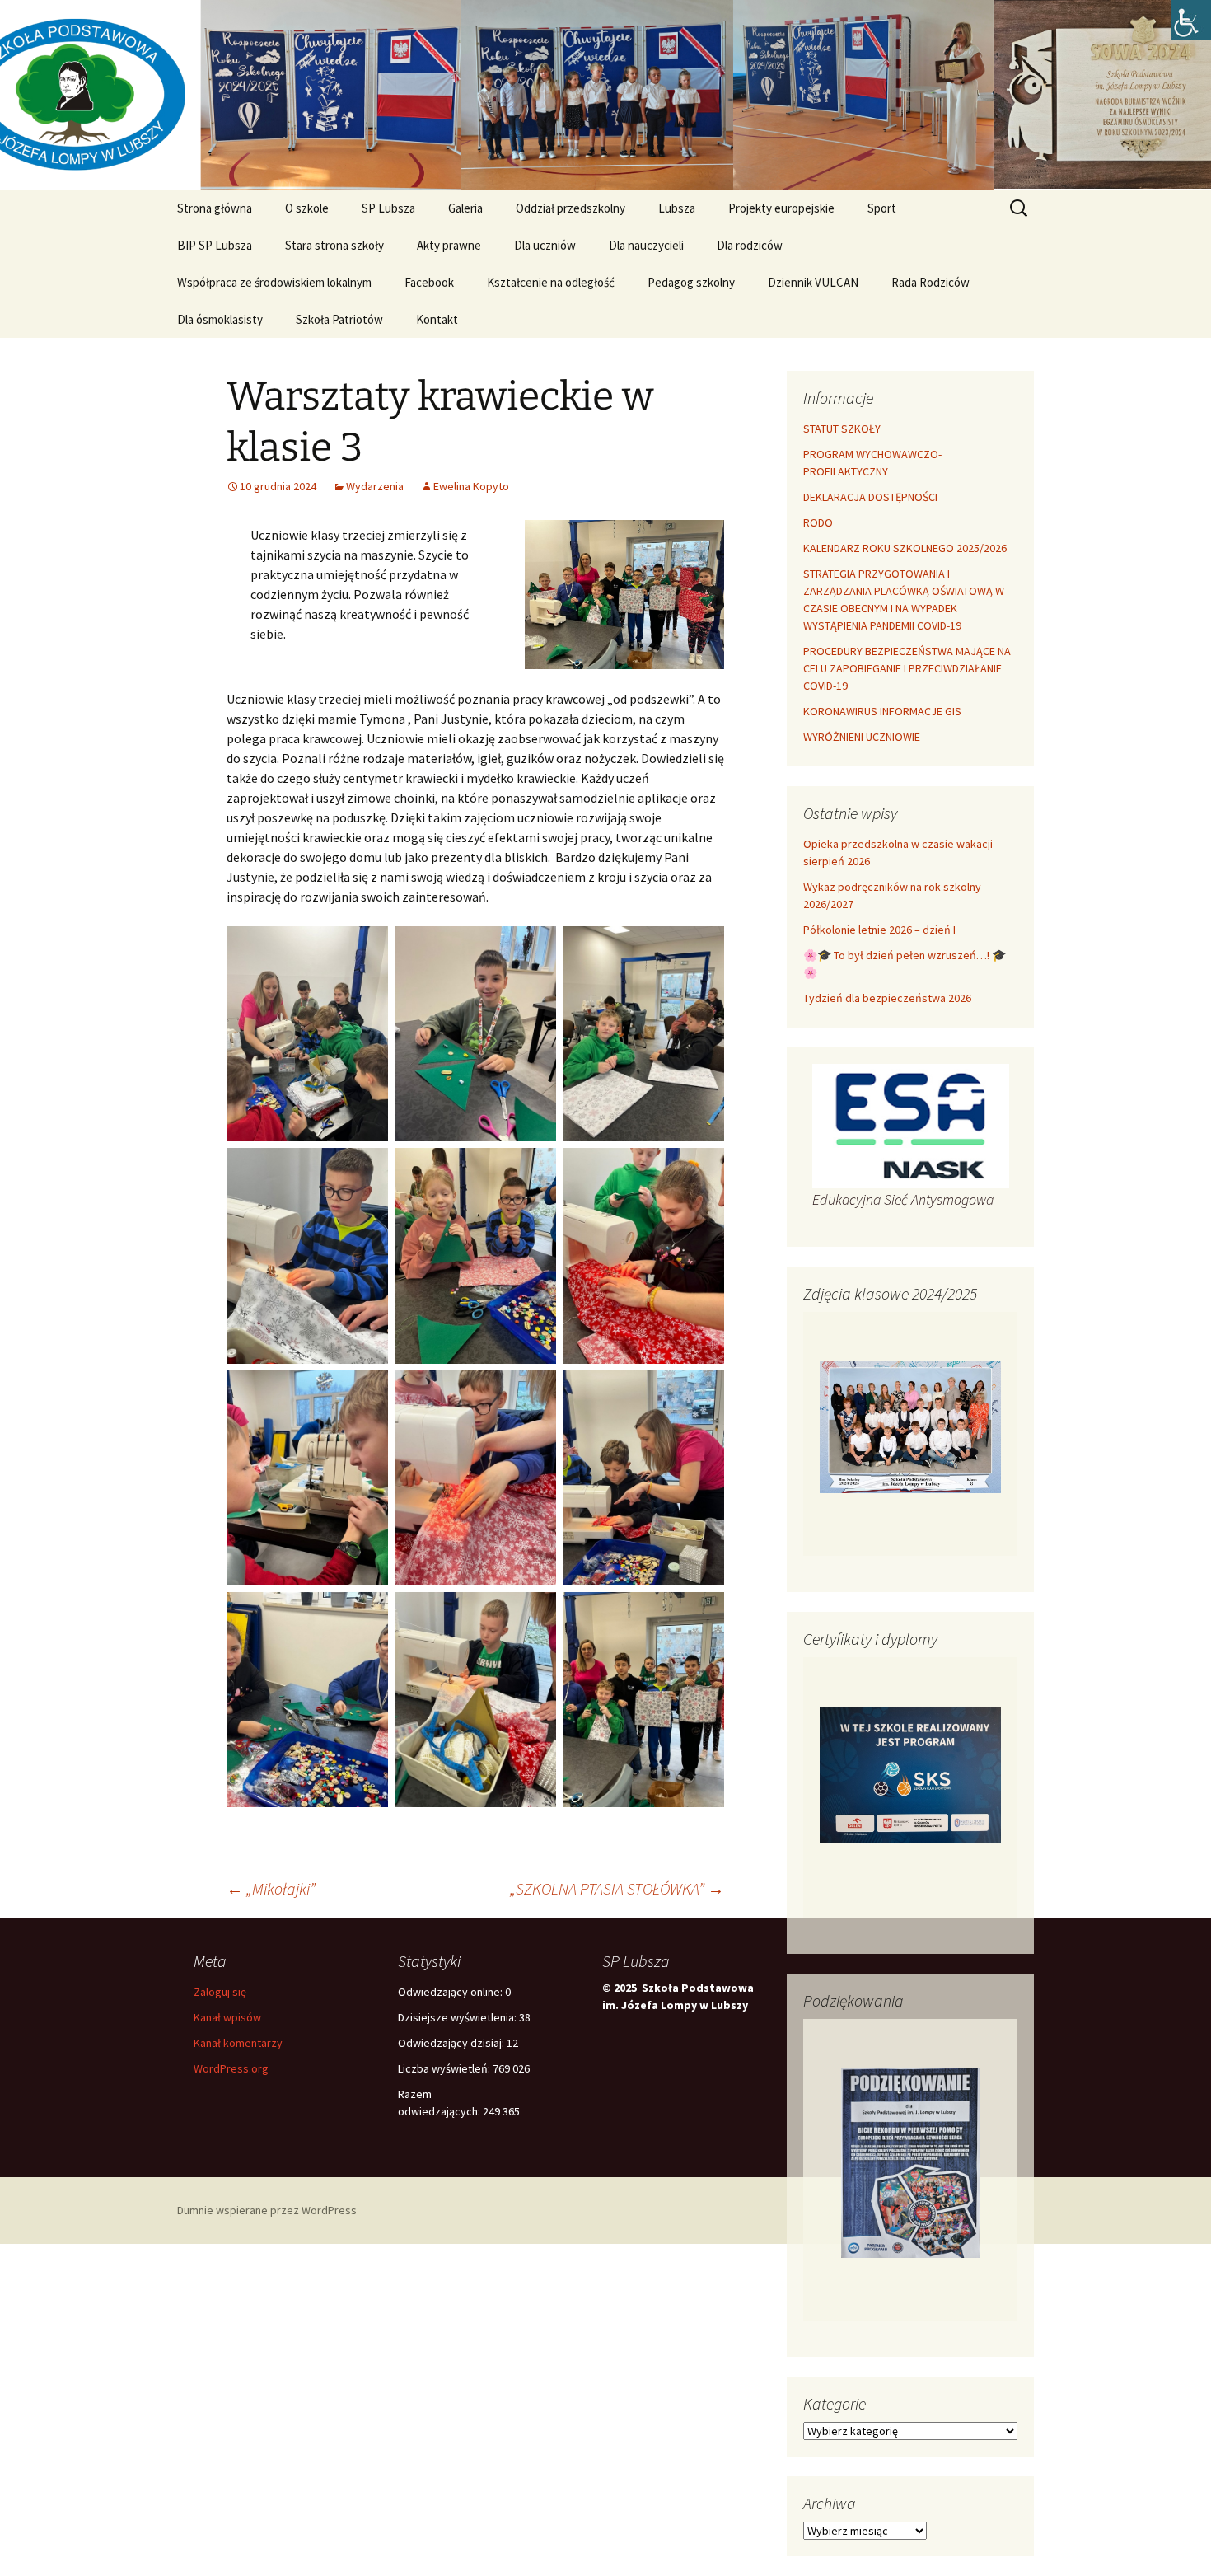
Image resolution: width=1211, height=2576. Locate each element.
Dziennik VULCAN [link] (813, 282)
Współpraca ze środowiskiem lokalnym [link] (274, 282)
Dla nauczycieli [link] (646, 245)
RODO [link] (818, 522)
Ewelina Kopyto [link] (471, 486)
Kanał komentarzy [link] (238, 2043)
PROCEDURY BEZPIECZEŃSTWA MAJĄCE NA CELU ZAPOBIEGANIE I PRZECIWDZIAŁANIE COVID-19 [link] (907, 668)
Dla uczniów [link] (545, 245)
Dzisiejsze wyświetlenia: (458, 2017)
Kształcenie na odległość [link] (551, 282)
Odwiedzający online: (451, 1992)
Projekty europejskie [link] (781, 208)
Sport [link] (882, 208)
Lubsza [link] (677, 208)
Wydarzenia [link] (375, 486)
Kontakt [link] (437, 319)
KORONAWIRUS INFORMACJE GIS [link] (882, 711)
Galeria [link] (465, 208)
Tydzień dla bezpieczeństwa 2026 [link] (887, 998)
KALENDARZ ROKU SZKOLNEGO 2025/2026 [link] (905, 548)
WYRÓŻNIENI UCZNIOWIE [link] (862, 737)
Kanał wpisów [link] (227, 2017)
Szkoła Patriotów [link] (339, 319)
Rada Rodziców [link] (930, 282)
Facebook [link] (429, 282)
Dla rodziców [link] (750, 245)
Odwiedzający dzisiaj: (452, 2043)
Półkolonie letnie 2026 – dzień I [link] (879, 930)
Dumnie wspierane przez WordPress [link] (267, 2210)
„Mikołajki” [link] (271, 1888)
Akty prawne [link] (449, 245)
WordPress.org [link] (231, 2068)
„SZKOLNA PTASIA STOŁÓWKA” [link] (617, 1888)
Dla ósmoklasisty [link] (220, 319)
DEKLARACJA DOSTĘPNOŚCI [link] (870, 497)
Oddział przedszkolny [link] (570, 208)
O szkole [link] (307, 208)
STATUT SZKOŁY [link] (842, 429)
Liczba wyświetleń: (445, 2068)
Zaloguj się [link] (220, 1992)
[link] (1191, 20)
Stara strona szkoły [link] (334, 245)
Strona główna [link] (215, 208)
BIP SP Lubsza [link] (215, 245)
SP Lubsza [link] (388, 208)
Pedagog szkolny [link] (691, 282)
